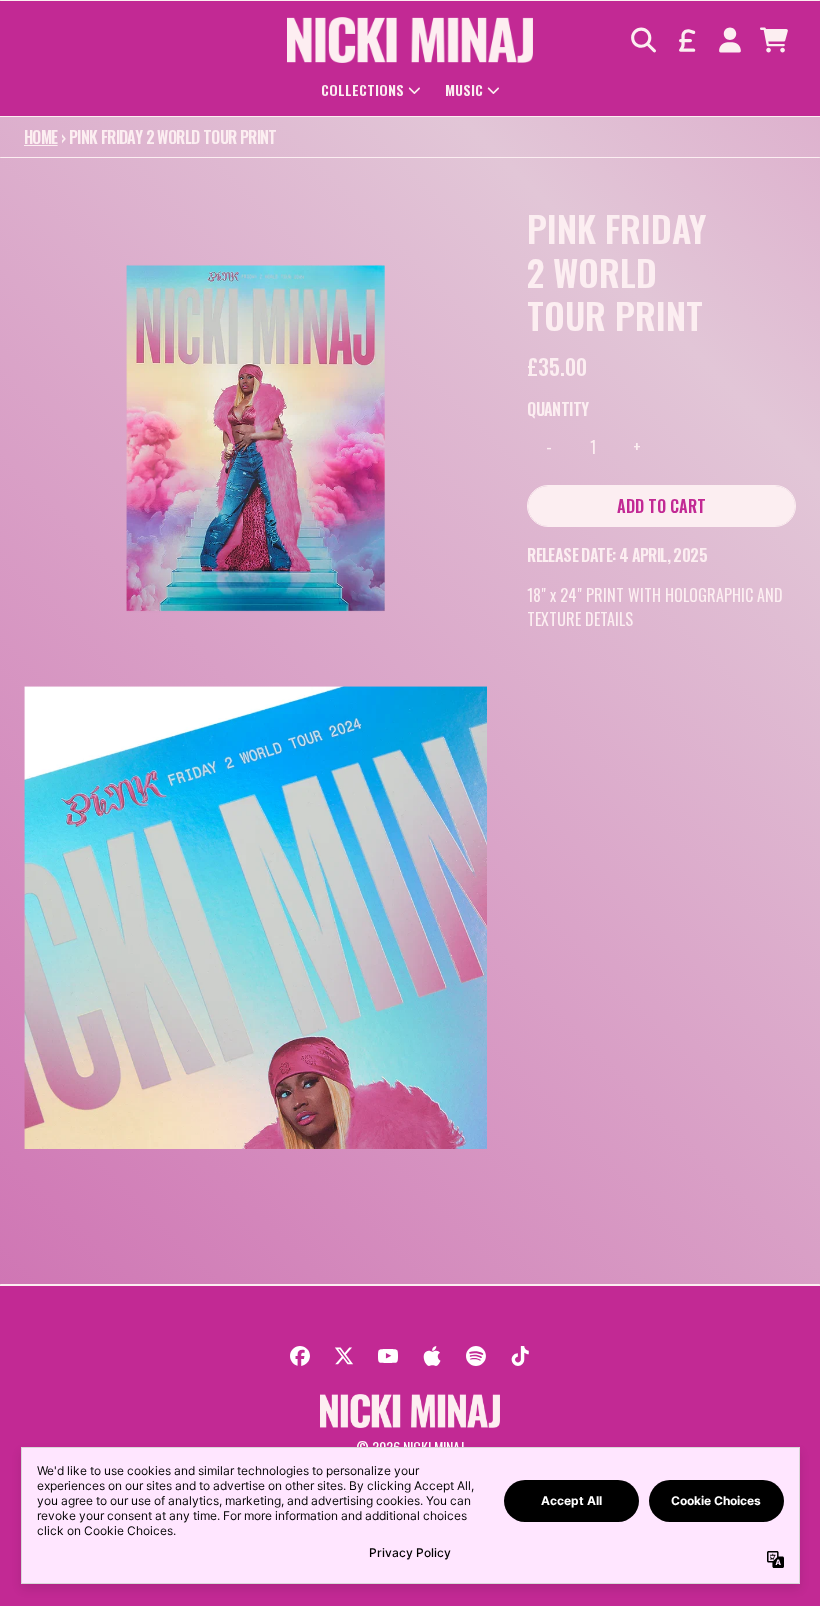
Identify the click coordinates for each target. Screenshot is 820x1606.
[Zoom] (255, 437)
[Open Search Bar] (642, 40)
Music (464, 89)
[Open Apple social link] (432, 1356)
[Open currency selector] (686, 40)
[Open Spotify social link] (476, 1356)
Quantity (557, 409)
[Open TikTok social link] (520, 1356)
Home (41, 137)
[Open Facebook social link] (300, 1356)
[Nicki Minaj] (410, 40)
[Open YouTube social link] (388, 1356)
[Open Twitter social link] (344, 1356)
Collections (362, 89)
